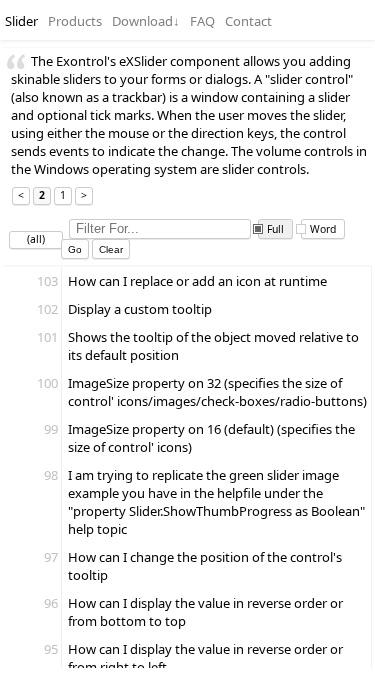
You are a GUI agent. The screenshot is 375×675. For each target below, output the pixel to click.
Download (146, 21)
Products (75, 21)
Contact (248, 21)
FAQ (202, 21)
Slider (21, 21)
